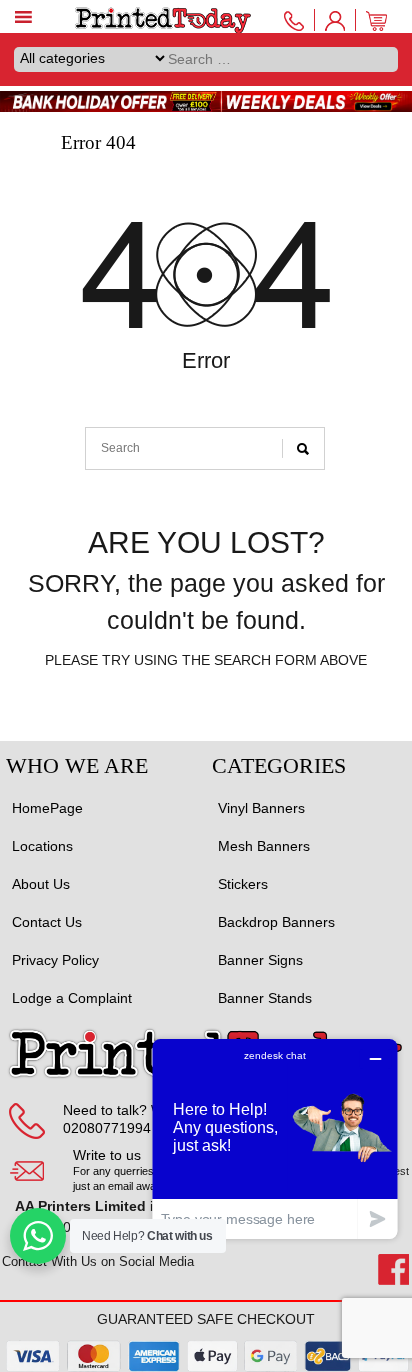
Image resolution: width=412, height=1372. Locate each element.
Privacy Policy (55, 960)
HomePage (47, 808)
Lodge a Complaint (72, 998)
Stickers (243, 884)
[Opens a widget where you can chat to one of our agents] (275, 1138)
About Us (41, 884)
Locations (42, 846)
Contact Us (47, 922)
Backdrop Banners (276, 922)
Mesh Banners (264, 846)
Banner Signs (260, 960)
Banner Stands (265, 998)
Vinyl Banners (261, 808)
